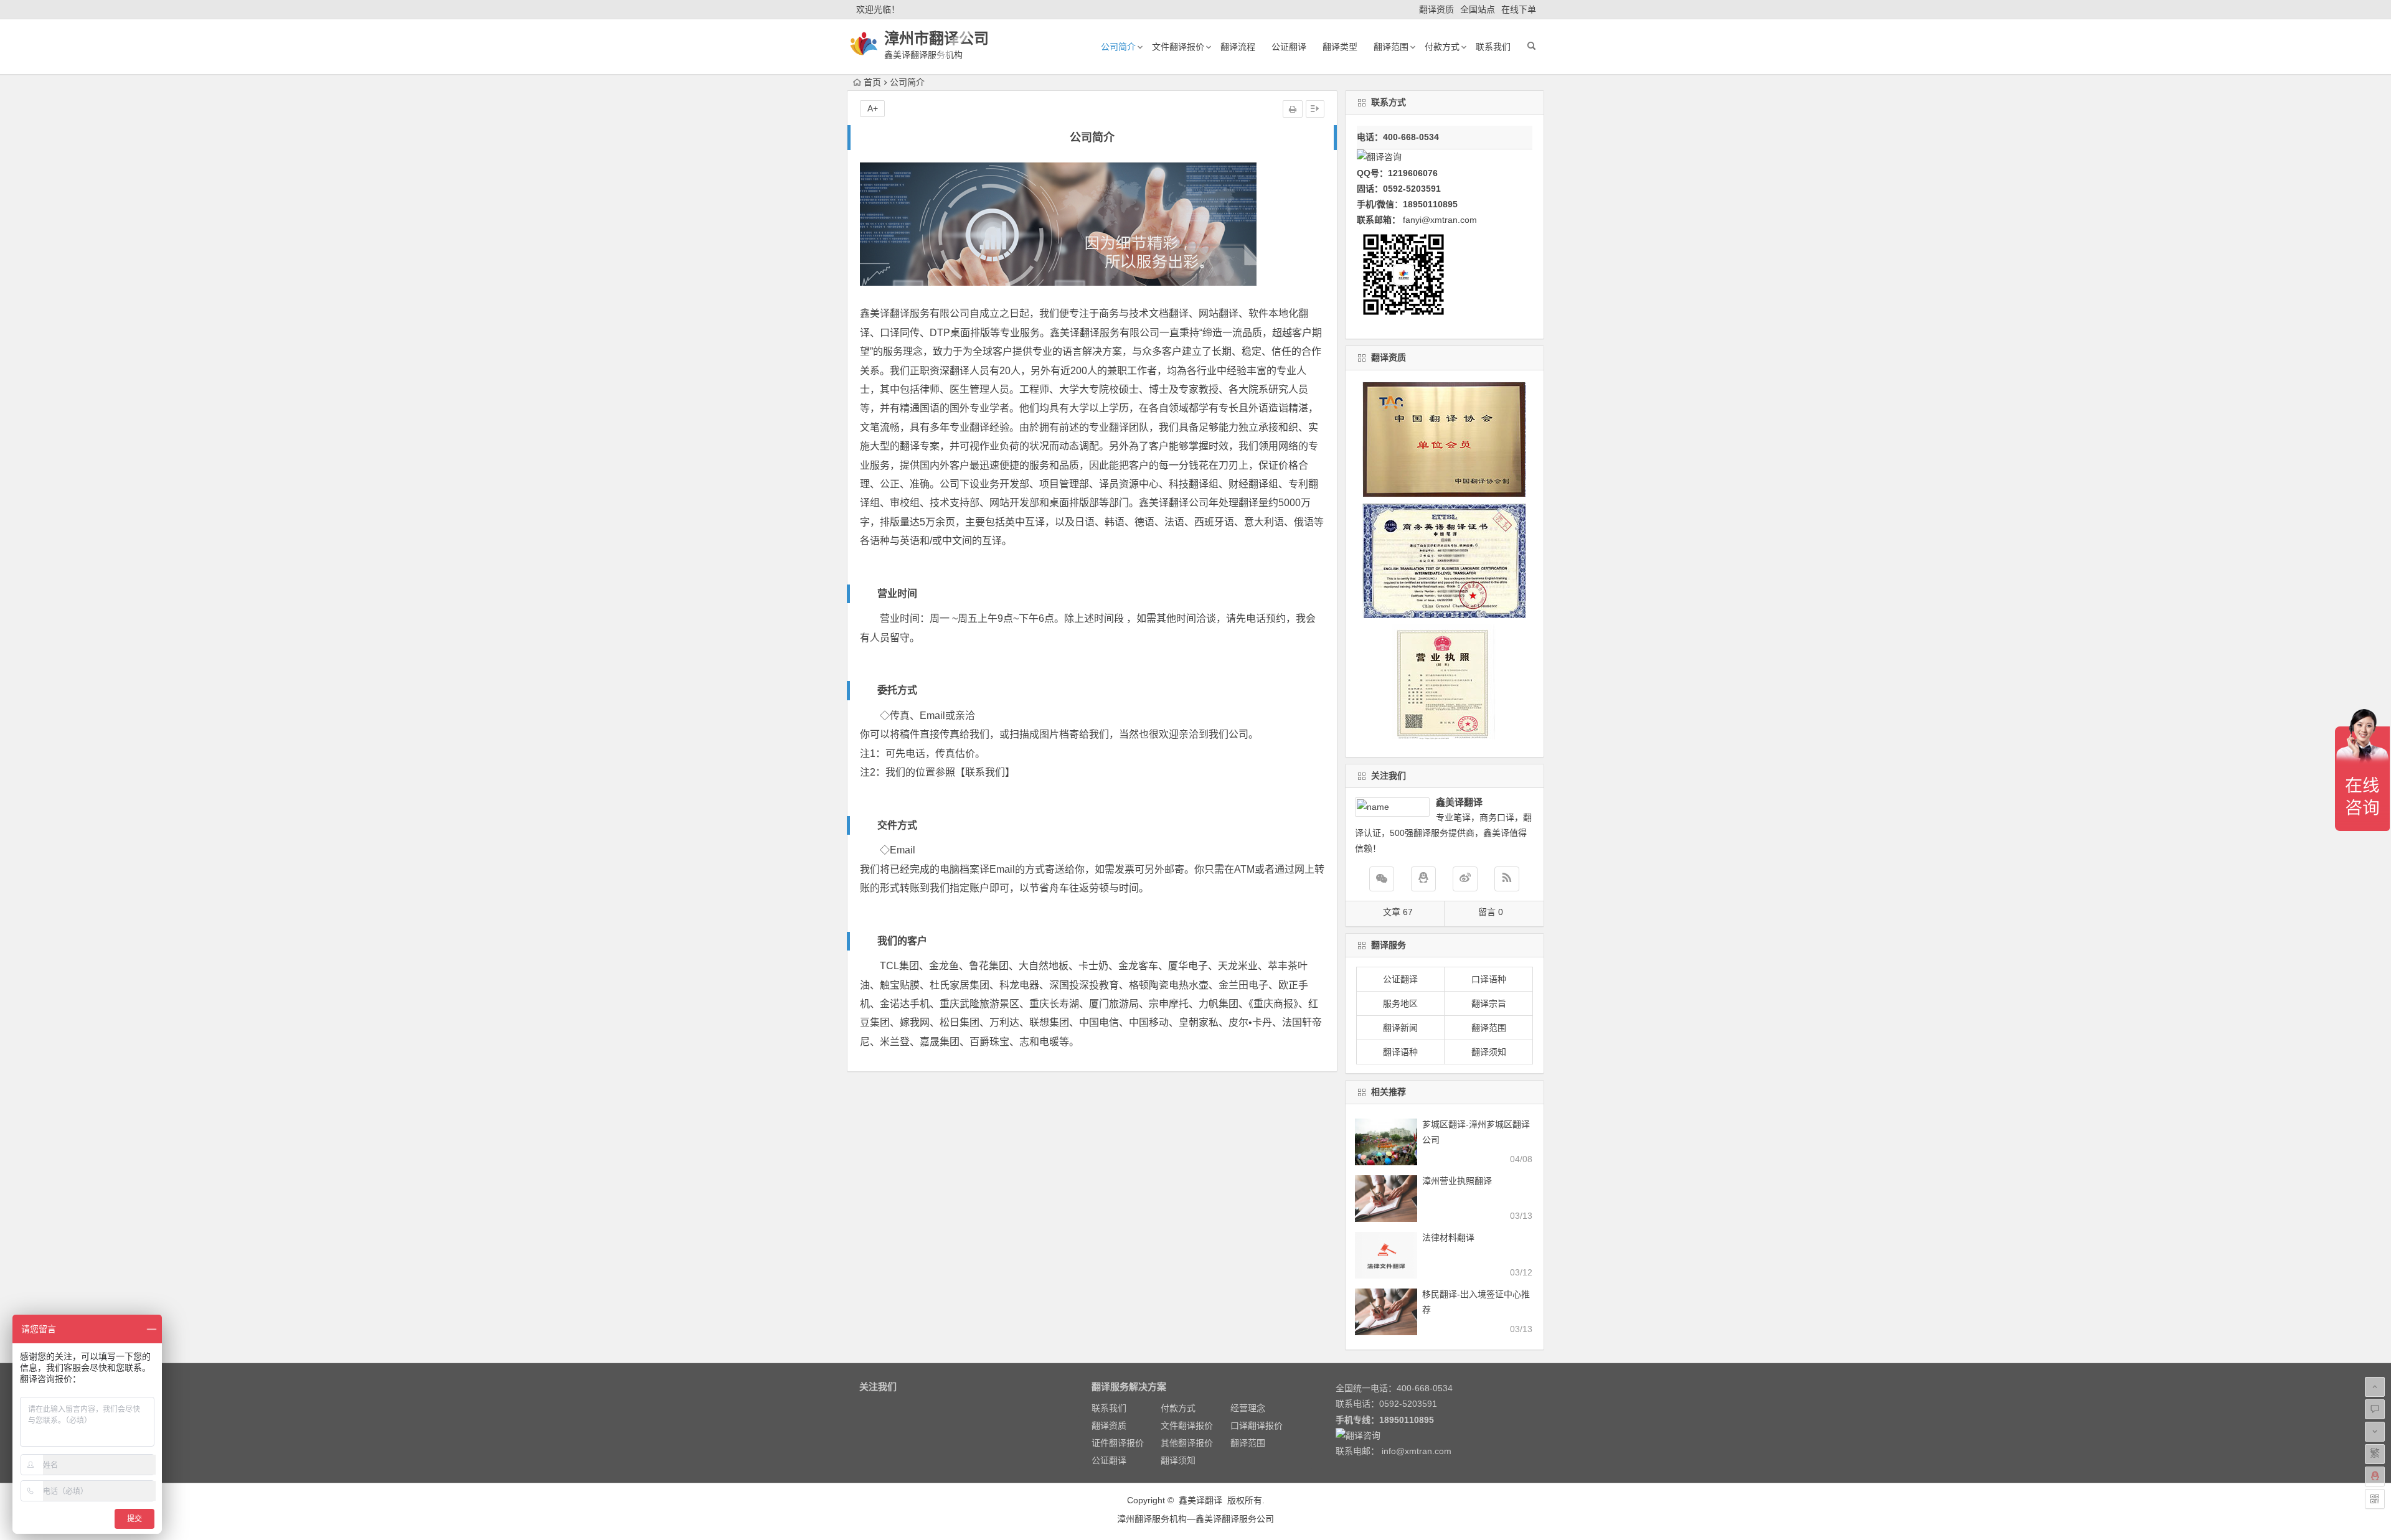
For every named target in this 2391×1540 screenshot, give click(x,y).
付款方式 (1442, 47)
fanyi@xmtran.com (1440, 220)
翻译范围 (1391, 47)
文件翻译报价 (1178, 47)
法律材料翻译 (1448, 1237)
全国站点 (1478, 9)
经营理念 (1248, 1408)
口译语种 (1489, 979)
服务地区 (1400, 1003)
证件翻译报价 (1118, 1443)
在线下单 (1519, 9)
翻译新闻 (1400, 1028)
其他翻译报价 (1187, 1443)
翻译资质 (1436, 9)
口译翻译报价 (1257, 1425)
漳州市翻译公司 (936, 38)
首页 (872, 82)
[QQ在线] (1423, 879)
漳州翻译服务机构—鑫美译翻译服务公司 (1195, 1519)
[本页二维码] (2375, 1499)
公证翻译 (1289, 47)
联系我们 (1493, 47)
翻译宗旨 (1489, 1003)
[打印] (1293, 109)
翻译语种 (1400, 1052)
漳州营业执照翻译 (1457, 1181)
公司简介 (1118, 47)
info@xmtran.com (1417, 1451)
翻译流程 (1238, 47)
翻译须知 (1489, 1052)
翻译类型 (1340, 47)
